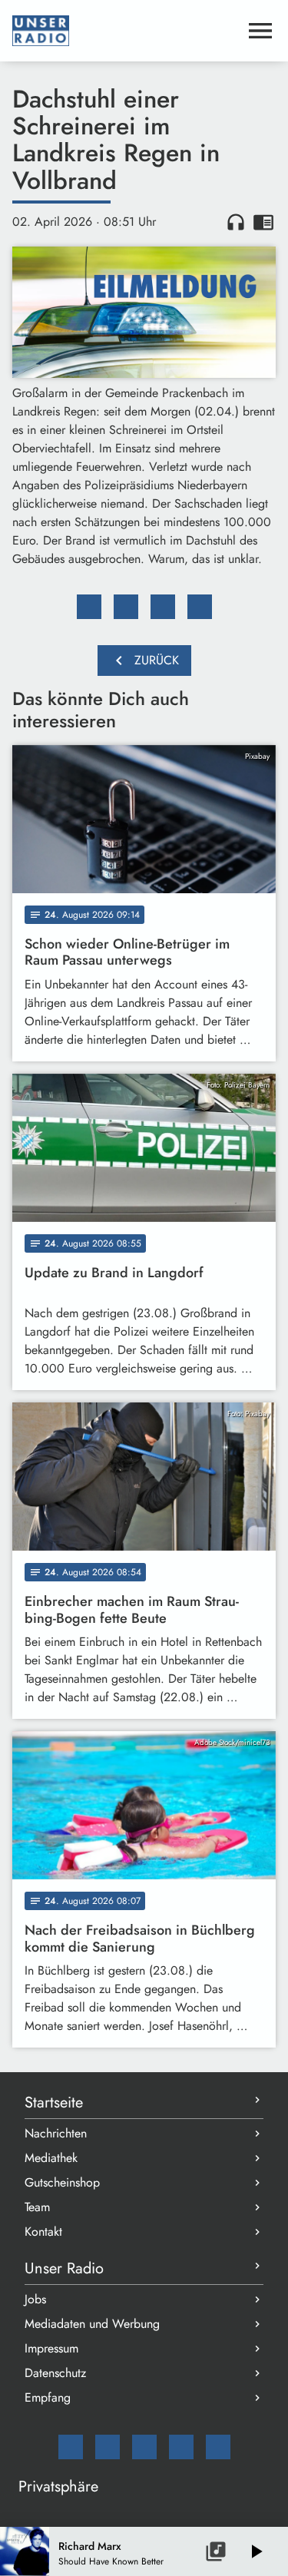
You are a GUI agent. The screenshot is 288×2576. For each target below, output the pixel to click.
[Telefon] (181, 2447)
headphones (236, 222)
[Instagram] (144, 2447)
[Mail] (71, 2447)
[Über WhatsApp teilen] (163, 607)
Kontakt (43, 2232)
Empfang (48, 2397)
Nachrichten (56, 2133)
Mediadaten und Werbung (92, 2324)
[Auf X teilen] (126, 607)
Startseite (54, 2103)
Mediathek (51, 2158)
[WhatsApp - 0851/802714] (218, 2447)
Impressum (51, 2348)
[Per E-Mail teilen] (200, 607)
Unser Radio (64, 2268)
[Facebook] (108, 2447)
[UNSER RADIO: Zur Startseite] (126, 31)
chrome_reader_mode (263, 222)
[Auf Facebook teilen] (89, 607)
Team (37, 2207)
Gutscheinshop (62, 2182)
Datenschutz (55, 2373)
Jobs (35, 2299)
